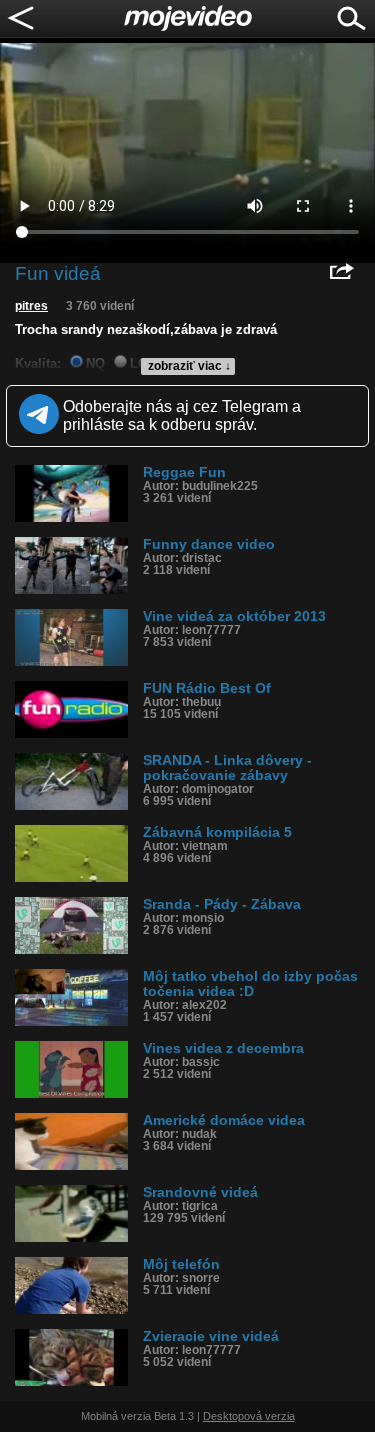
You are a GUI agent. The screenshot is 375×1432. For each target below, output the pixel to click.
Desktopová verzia (249, 1416)
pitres (31, 306)
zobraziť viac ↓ (189, 366)
